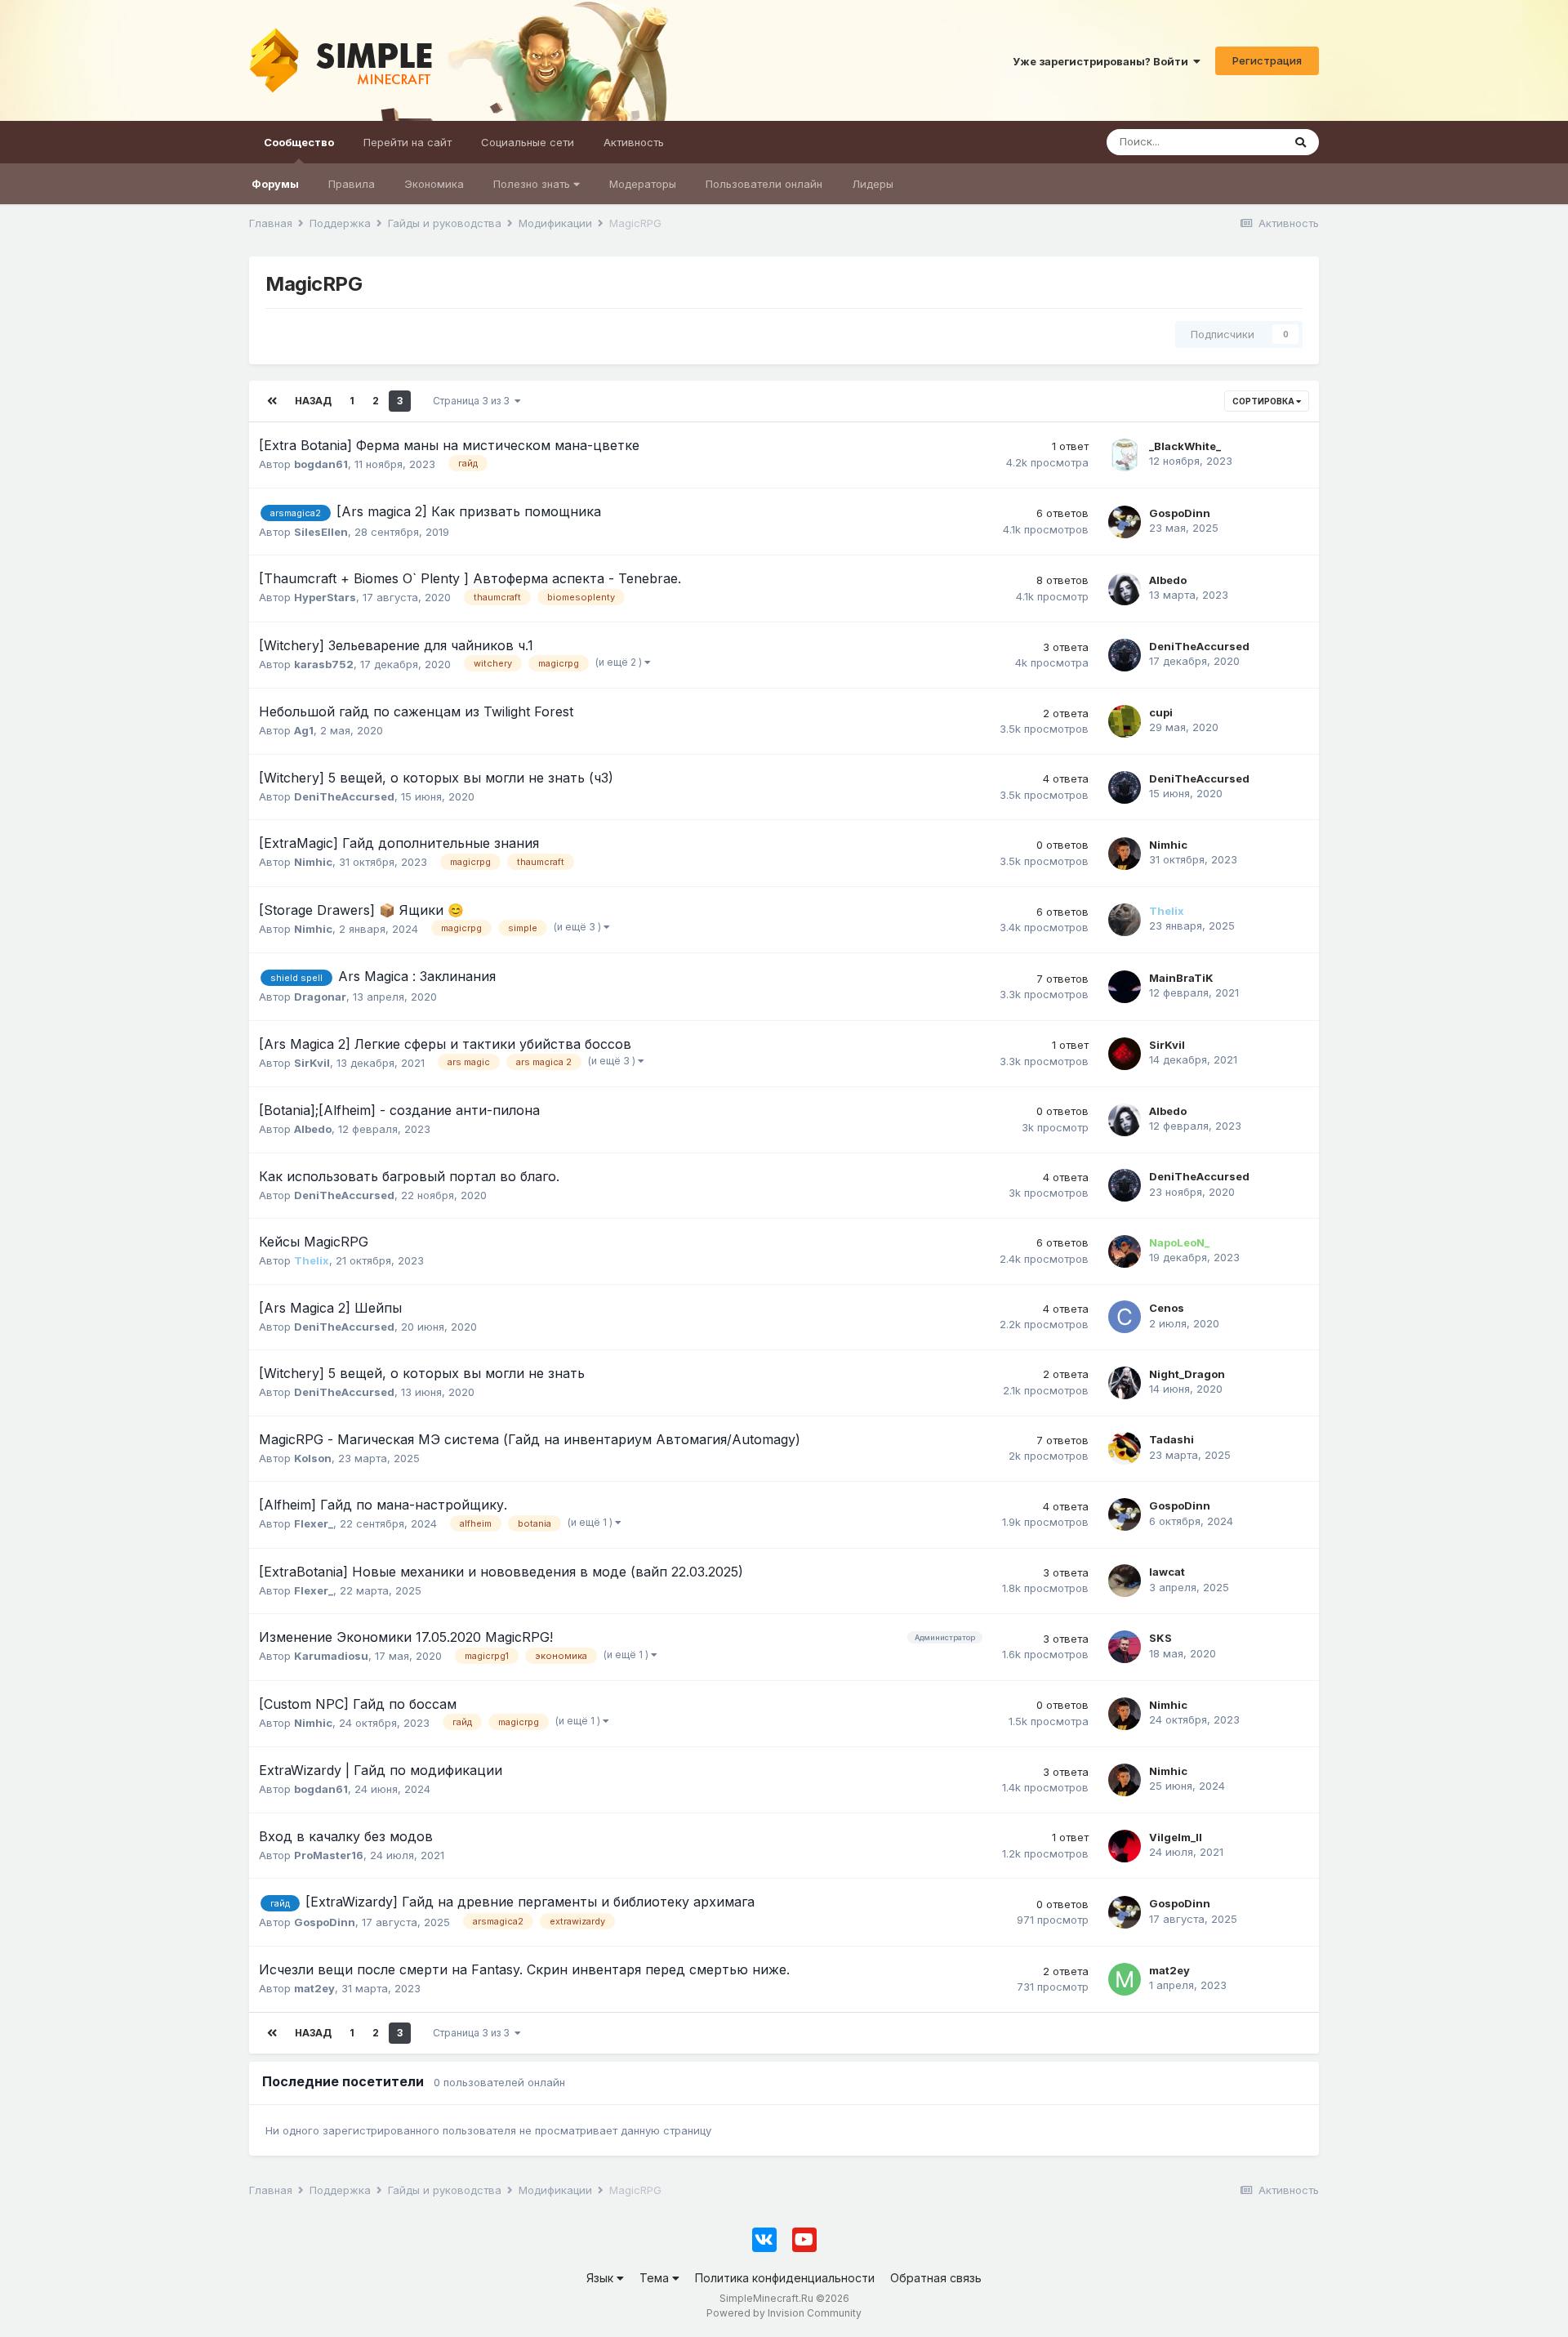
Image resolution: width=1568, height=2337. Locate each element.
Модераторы (643, 184)
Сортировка (1264, 401)
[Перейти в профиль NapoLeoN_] (1125, 1251)
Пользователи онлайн (764, 184)
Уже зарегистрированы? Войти (1103, 61)
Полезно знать (533, 184)
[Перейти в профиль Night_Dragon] (1125, 1383)
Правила (352, 184)
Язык (601, 2278)
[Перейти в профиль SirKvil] (1125, 1054)
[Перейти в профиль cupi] (1125, 721)
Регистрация (1267, 60)
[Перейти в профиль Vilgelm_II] (1125, 1846)
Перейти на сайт (408, 142)
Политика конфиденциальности (785, 2278)
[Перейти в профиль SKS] (1125, 1647)
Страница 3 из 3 (474, 401)
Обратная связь (936, 2278)
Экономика (434, 184)
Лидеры (873, 184)
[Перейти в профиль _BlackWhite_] (1125, 455)
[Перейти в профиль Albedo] (1125, 589)
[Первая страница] (272, 401)
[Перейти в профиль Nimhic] (1125, 854)
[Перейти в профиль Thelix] (1125, 920)
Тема (656, 2278)
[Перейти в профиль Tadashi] (1125, 1448)
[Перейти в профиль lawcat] (1125, 1581)
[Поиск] (1301, 142)
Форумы (275, 184)
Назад (313, 401)
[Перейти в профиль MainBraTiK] (1125, 987)
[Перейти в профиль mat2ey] (1125, 1979)
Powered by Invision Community (784, 2313)
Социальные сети (528, 142)
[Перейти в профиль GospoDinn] (1125, 522)
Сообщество (299, 142)
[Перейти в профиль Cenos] (1125, 1317)
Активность (634, 142)
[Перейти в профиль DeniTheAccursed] (1125, 655)
